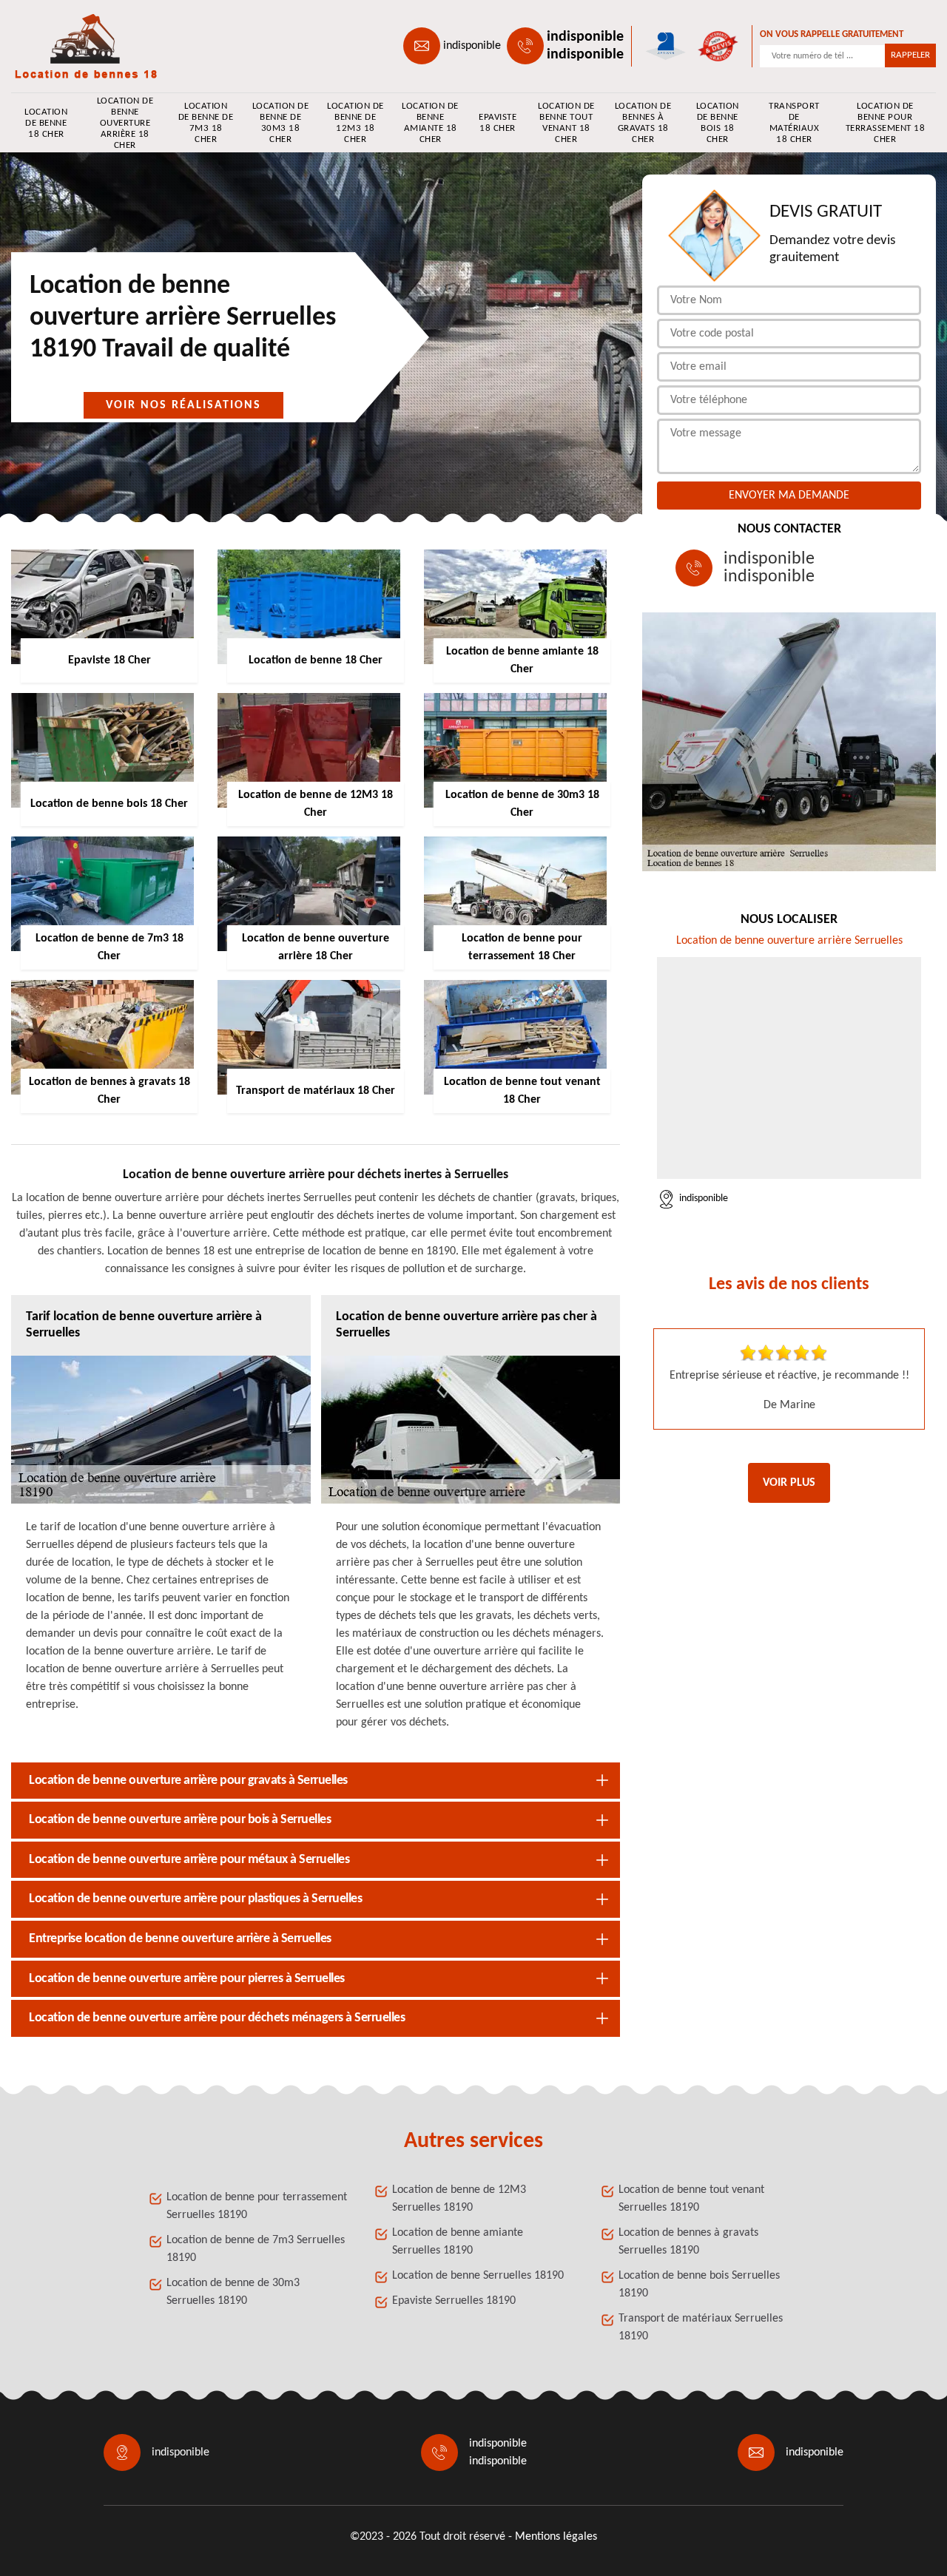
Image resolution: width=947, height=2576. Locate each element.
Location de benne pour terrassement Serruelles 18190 (257, 2206)
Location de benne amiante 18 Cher (430, 123)
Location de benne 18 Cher (46, 123)
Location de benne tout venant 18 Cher (566, 123)
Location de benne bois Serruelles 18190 (699, 2285)
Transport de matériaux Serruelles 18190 (701, 2327)
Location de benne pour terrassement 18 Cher (886, 123)
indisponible (472, 46)
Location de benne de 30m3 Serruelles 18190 (233, 2292)
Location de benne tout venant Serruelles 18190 (691, 2199)
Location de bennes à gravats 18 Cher (643, 123)
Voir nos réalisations (183, 405)
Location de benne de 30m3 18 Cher (280, 123)
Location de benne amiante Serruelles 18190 (458, 2242)
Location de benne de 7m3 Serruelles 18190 (256, 2249)
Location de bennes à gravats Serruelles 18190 (688, 2242)
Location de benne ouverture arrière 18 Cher (125, 123)
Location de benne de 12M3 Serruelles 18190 (459, 2199)
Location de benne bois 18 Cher (718, 123)
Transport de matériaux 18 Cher (794, 123)
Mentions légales (556, 2537)
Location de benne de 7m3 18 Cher (206, 123)
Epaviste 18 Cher (498, 123)
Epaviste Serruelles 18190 (454, 2301)
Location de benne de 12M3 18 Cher (355, 123)
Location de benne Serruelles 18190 (478, 2276)
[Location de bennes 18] (78, 46)
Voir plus (789, 1483)
